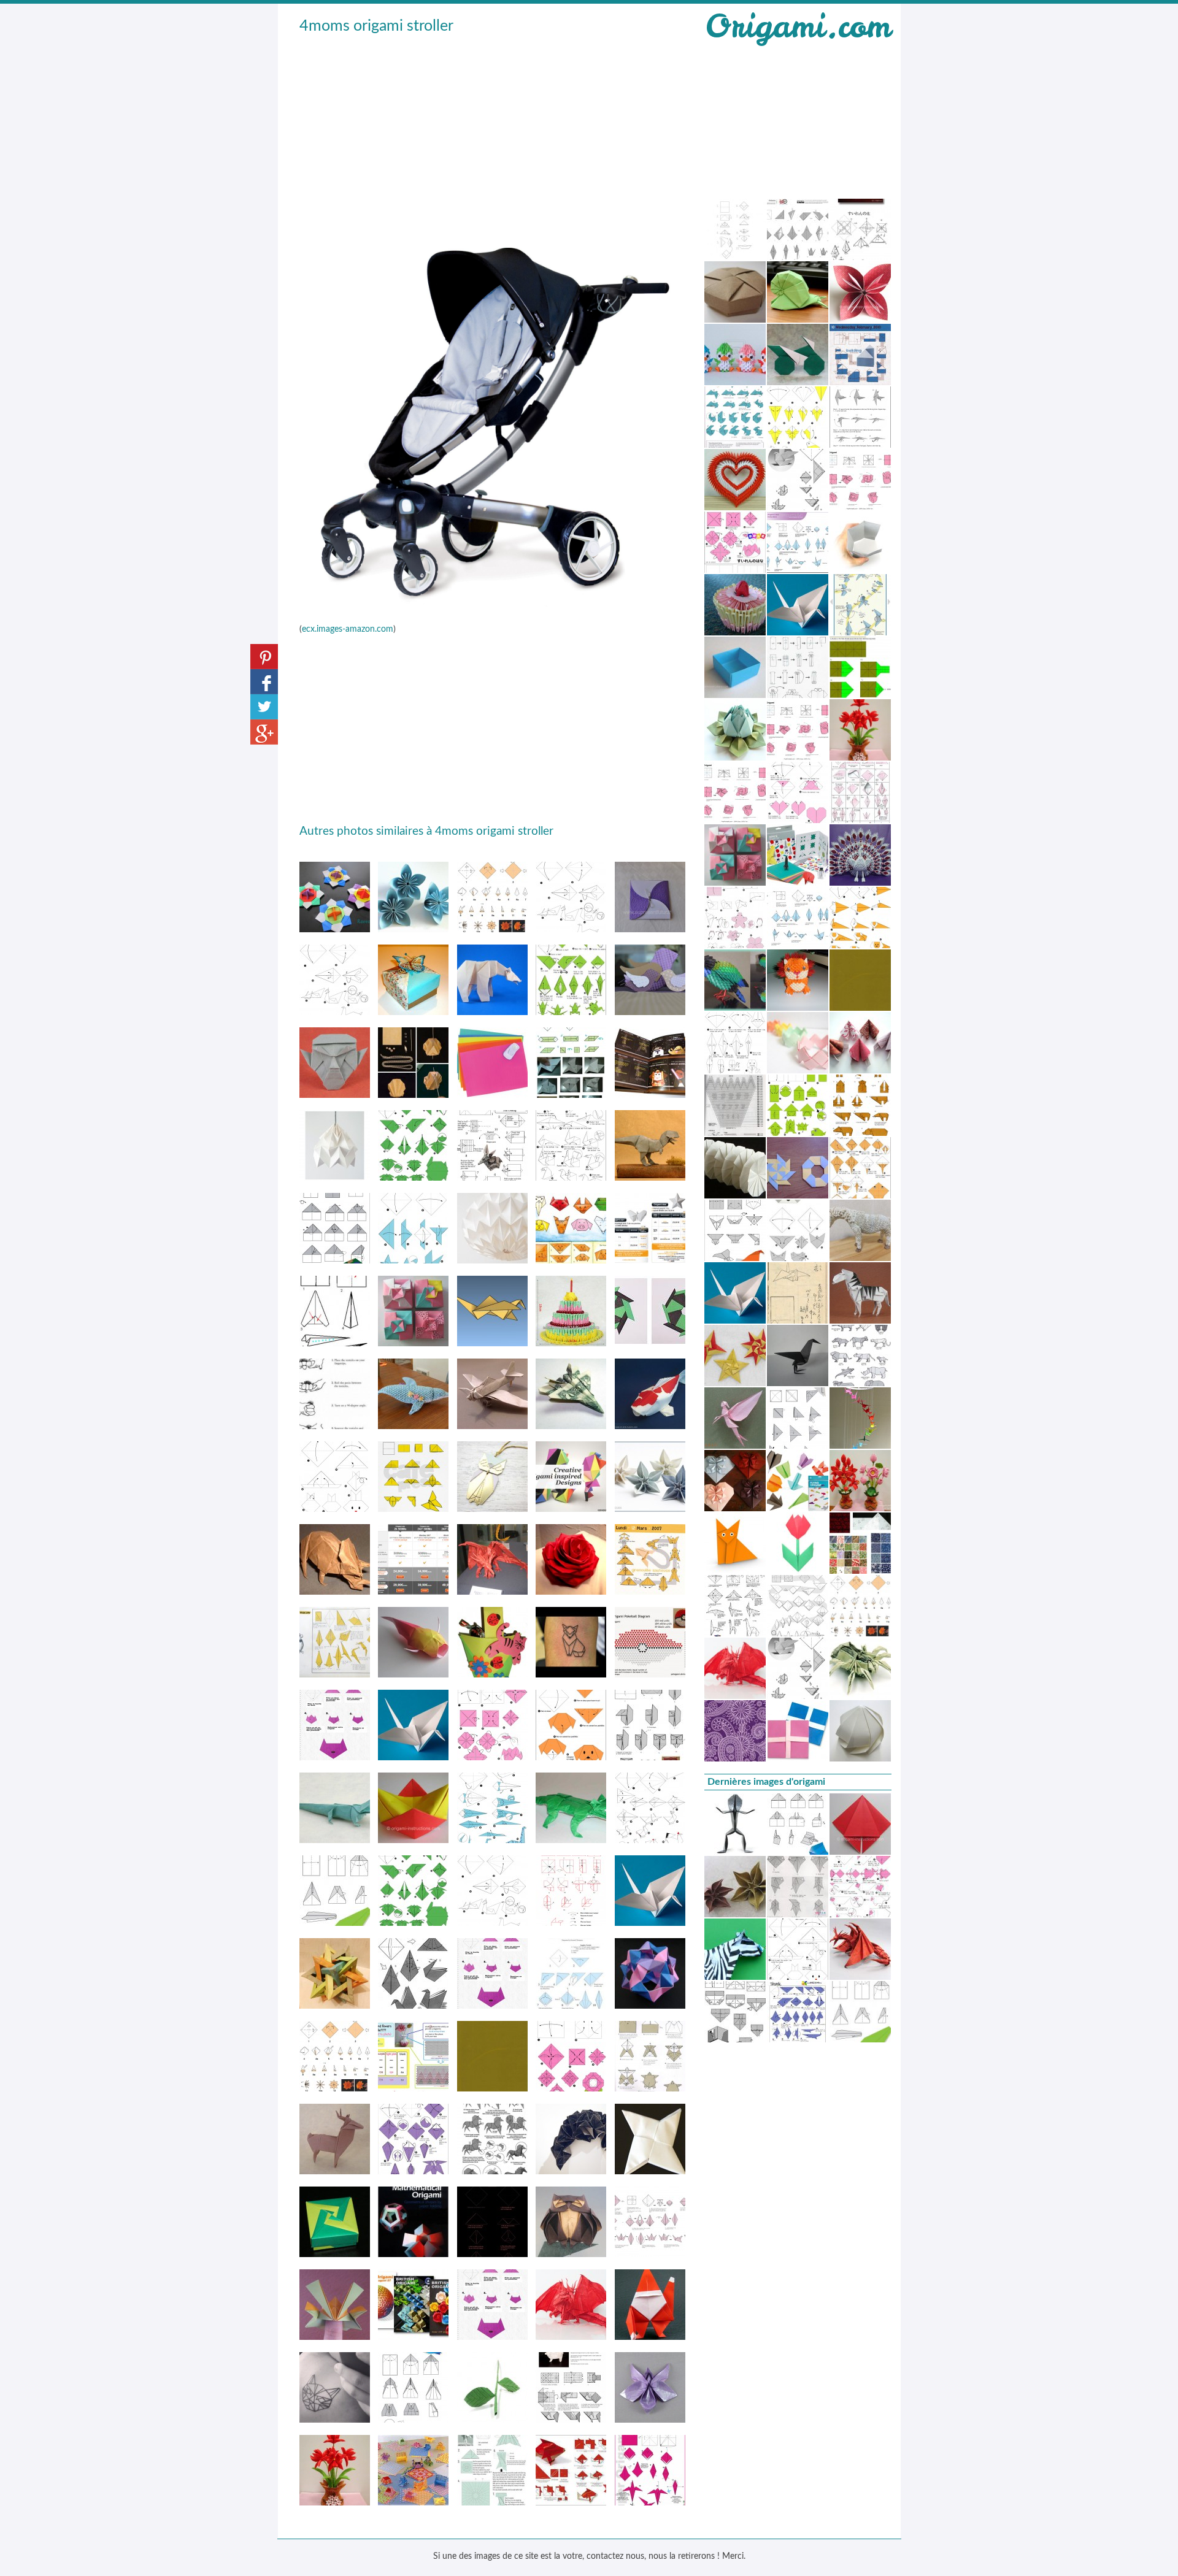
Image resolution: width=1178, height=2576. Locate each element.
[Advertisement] (493, 129)
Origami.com (798, 26)
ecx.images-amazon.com (348, 629)
